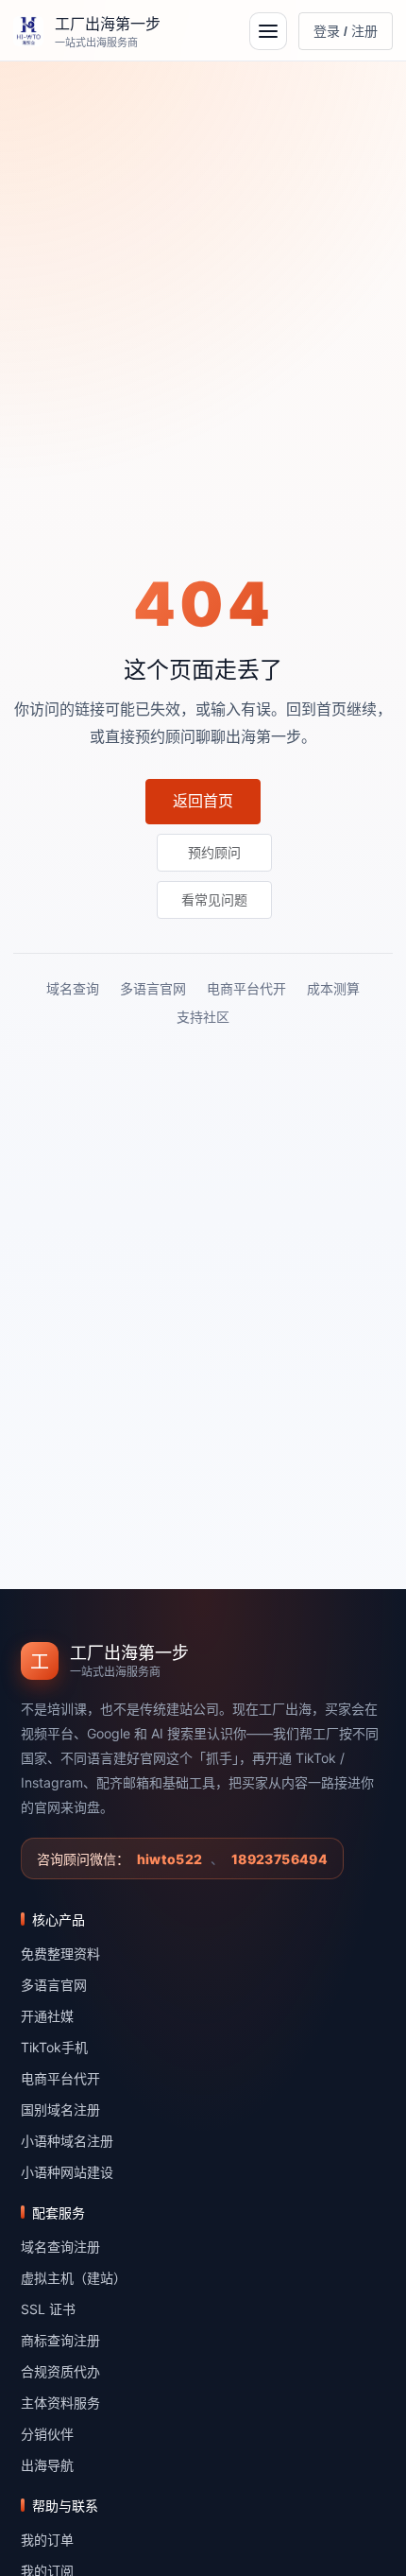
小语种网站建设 (67, 2172)
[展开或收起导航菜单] (268, 31)
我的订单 (47, 2540)
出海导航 (47, 2465)
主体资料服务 (60, 2403)
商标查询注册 (60, 2340)
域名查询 (73, 988)
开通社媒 (47, 2016)
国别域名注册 (60, 2109)
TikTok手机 (54, 2047)
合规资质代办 (60, 2371)
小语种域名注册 (67, 2141)
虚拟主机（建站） (74, 2278)
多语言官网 (153, 988)
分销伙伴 (47, 2434)
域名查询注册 (60, 2247)
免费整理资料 (60, 1954)
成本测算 (333, 988)
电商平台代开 (246, 988)
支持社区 (203, 1017)
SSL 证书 (48, 2309)
